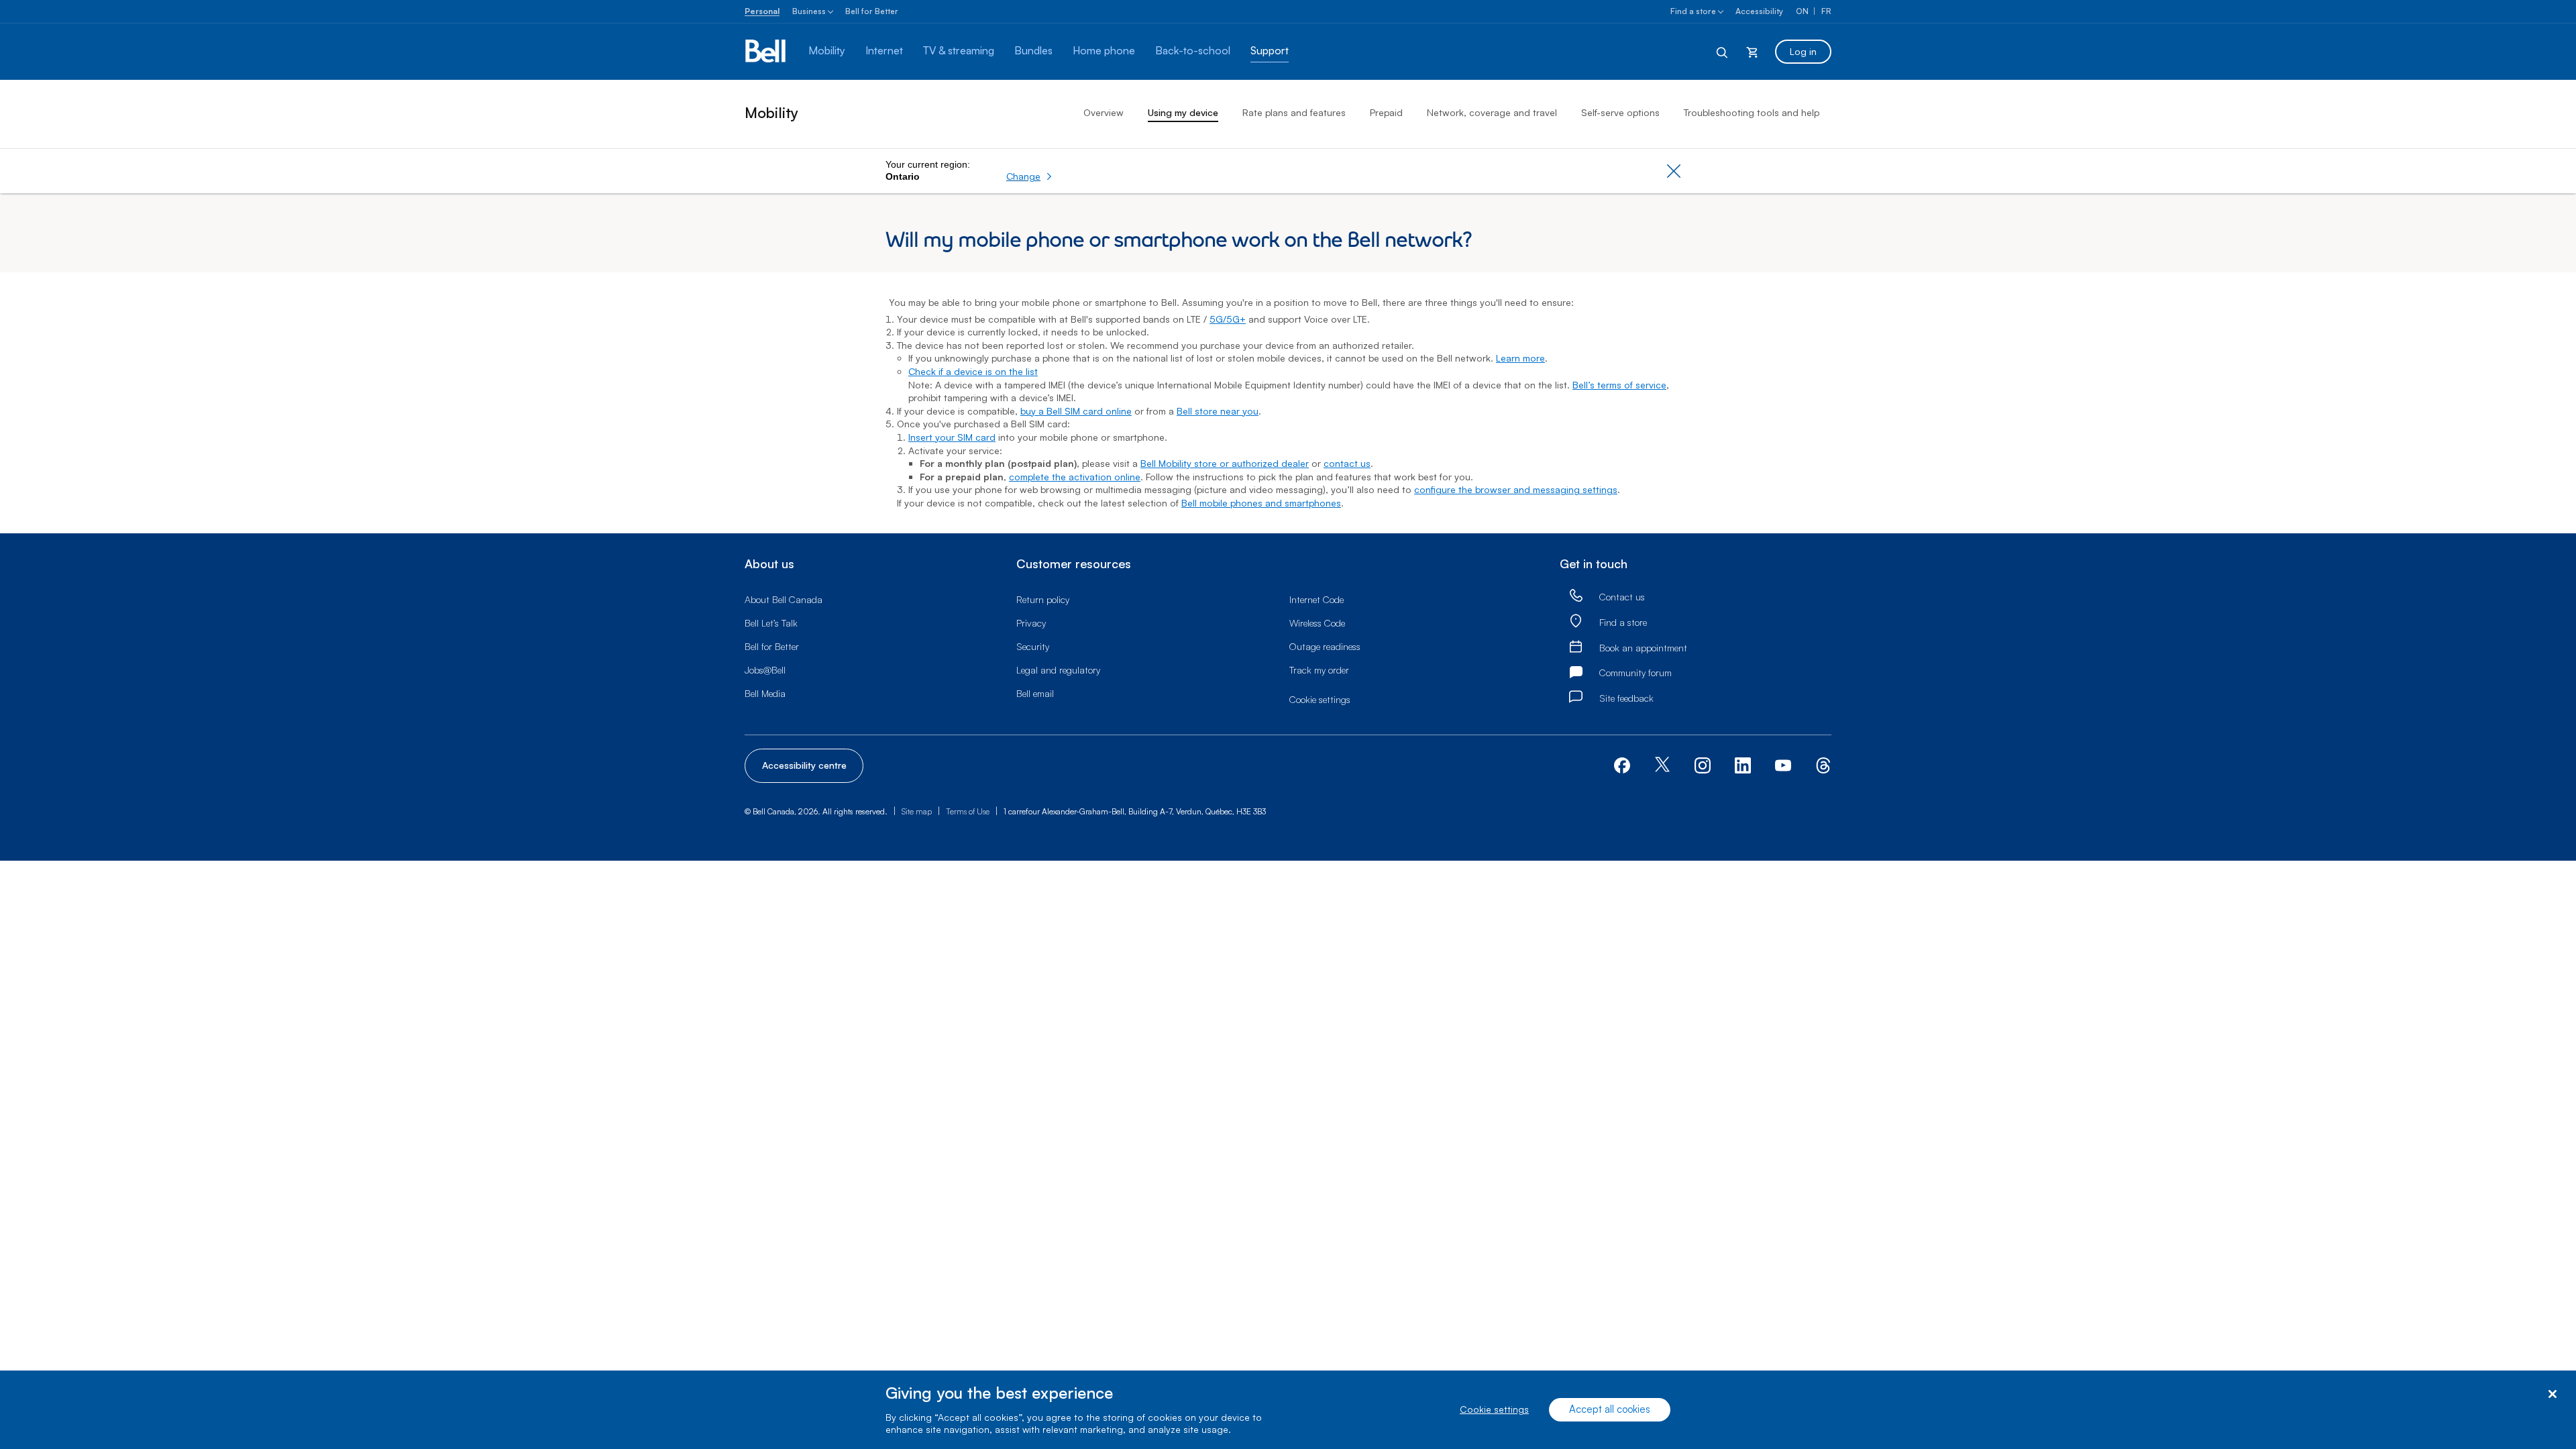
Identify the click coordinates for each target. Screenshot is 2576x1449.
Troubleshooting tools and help (1752, 112)
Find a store (1693, 11)
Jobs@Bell (765, 670)
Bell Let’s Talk (771, 623)
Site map (917, 811)
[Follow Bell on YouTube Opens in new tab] (1783, 764)
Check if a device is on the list (973, 371)
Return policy (1043, 599)
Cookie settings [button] (1320, 699)
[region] (1288, 1410)
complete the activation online (1075, 477)
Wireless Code (1317, 623)
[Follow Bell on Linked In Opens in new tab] (1743, 764)
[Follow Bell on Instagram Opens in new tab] (1703, 765)
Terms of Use (968, 811)
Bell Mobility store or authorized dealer (1225, 463)
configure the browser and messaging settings (1516, 489)
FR (1826, 11)
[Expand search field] (1723, 52)
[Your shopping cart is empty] (1752, 52)
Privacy (1031, 623)
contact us (1347, 463)
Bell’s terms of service (1619, 385)
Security (1033, 646)
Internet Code (1317, 599)
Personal (762, 11)
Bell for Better (872, 11)
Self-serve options (1620, 112)
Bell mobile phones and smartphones (1261, 503)
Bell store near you (1218, 411)
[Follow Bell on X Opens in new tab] (1662, 766)
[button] (1029, 176)
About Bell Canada (784, 599)
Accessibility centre (804, 765)
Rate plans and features (1294, 112)
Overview (1104, 112)
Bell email (1035, 693)
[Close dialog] (2552, 1394)
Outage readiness (1325, 646)
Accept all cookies (1610, 1410)
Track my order (1319, 670)
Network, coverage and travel (1492, 112)
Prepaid (1386, 112)
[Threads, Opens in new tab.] (1823, 764)
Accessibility (1759, 11)
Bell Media (765, 693)
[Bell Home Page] (766, 52)
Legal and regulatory (1058, 670)
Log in (1803, 51)
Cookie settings (1494, 1410)
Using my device (1183, 112)
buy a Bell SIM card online (1076, 411)
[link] (1576, 596)
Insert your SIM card (952, 437)
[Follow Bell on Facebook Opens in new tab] (1622, 764)
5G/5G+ (1228, 319)
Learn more (1520, 358)
